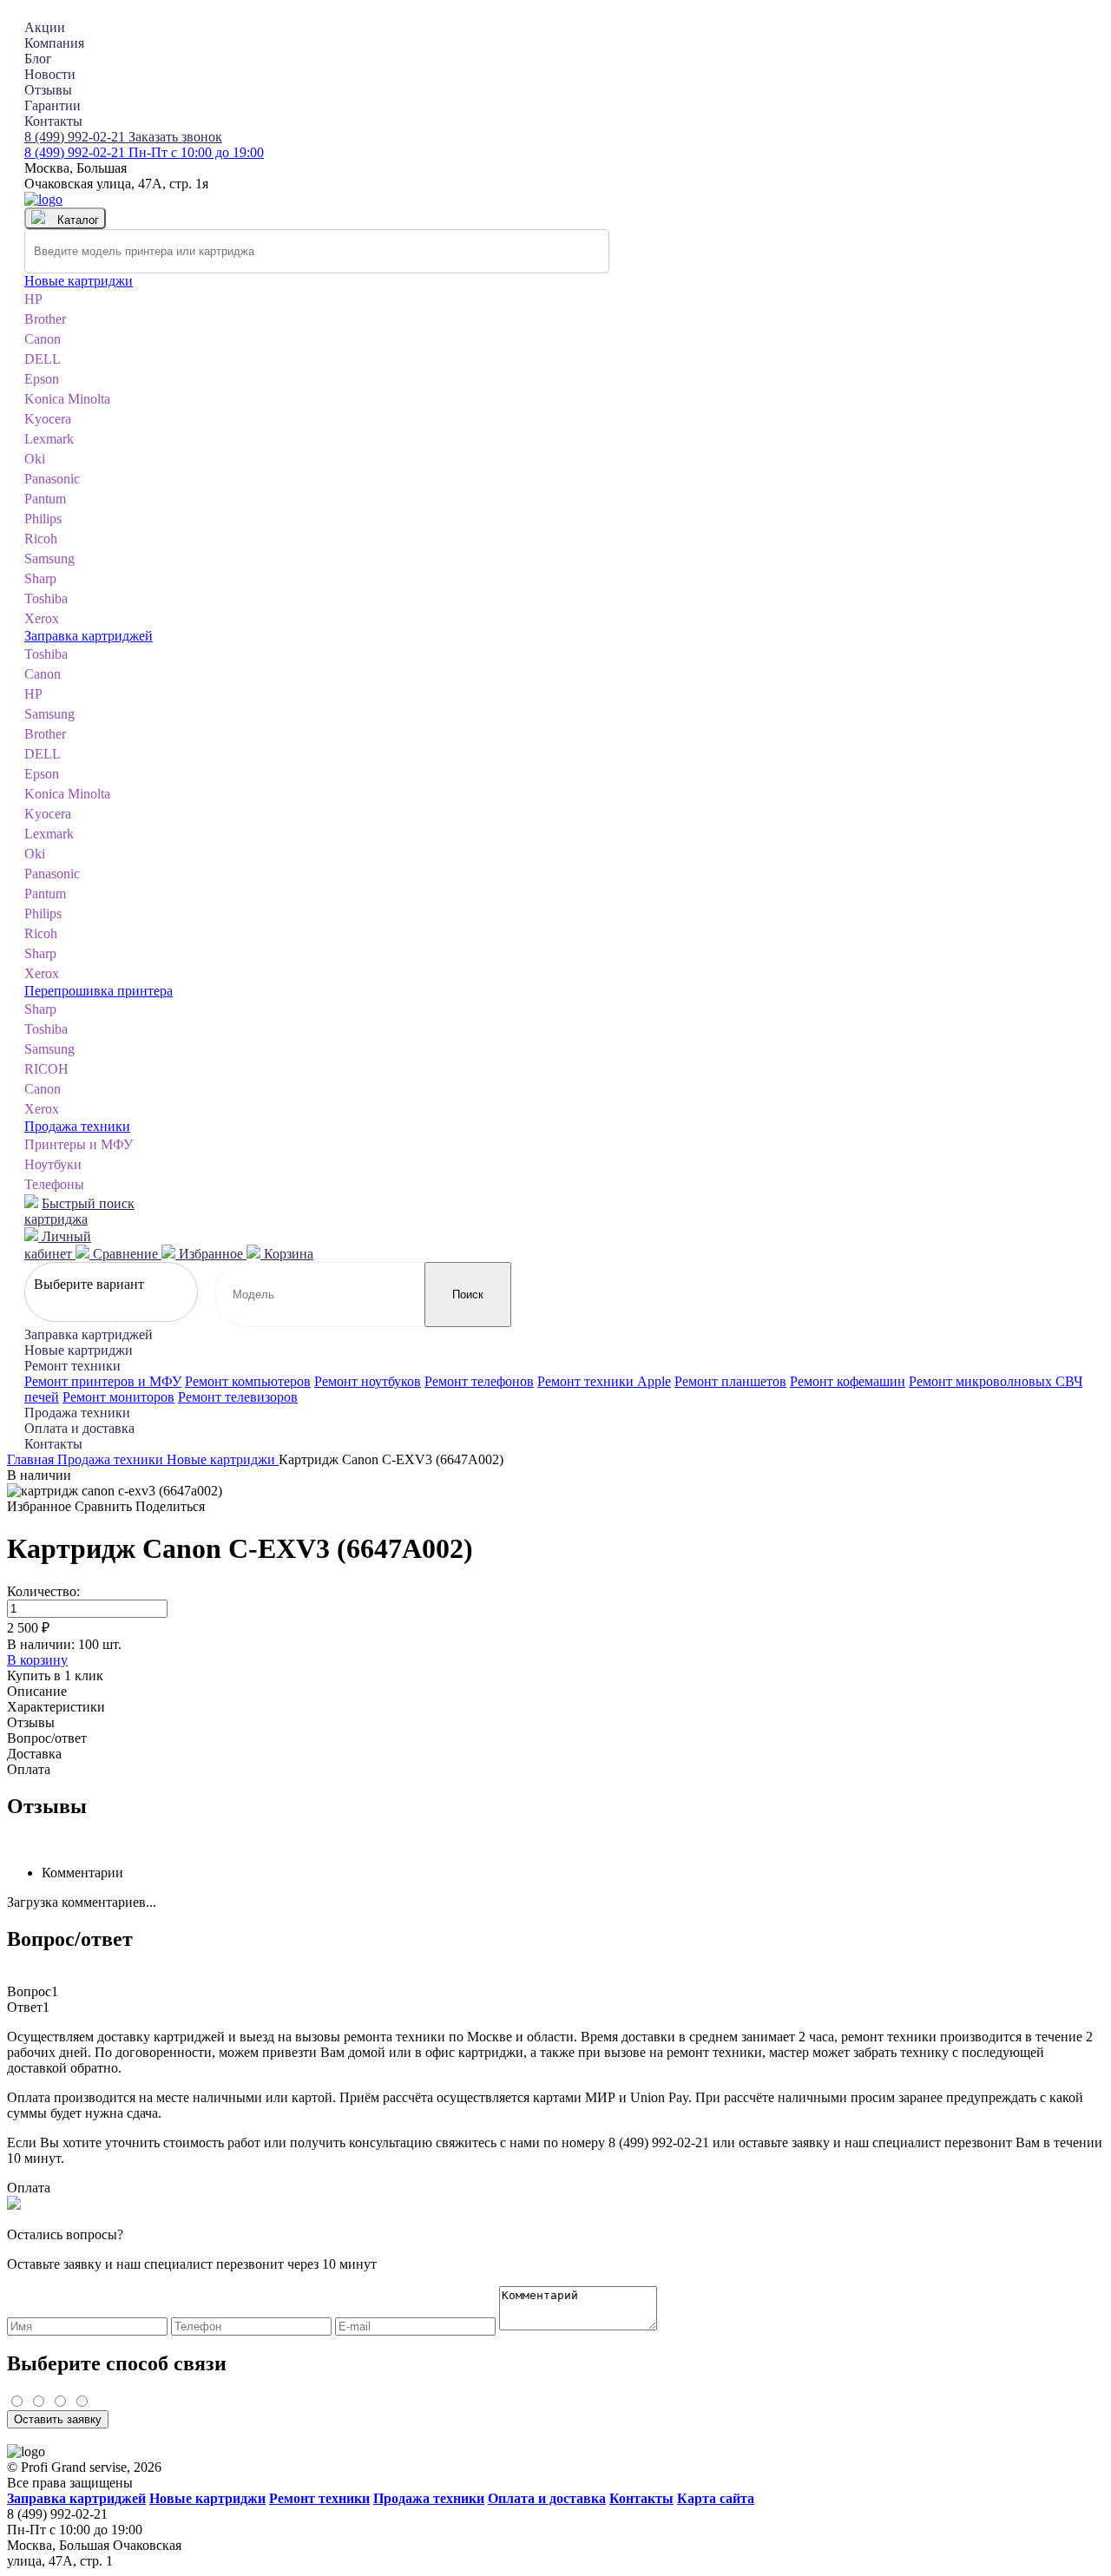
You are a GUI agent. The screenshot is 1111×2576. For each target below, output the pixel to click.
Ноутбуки (53, 1164)
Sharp (40, 578)
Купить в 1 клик (55, 1676)
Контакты (53, 121)
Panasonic (52, 479)
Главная (32, 1459)
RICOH (46, 1069)
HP (33, 299)
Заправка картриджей (89, 636)
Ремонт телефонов (479, 1381)
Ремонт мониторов (118, 1397)
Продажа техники (77, 1126)
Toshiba (46, 598)
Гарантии (53, 105)
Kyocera (48, 419)
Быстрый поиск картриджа (79, 1211)
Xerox (42, 618)
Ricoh (41, 539)
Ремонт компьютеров (248, 1381)
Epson (42, 379)
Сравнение (125, 1254)
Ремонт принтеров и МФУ (103, 1381)
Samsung (49, 559)
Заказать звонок (175, 137)
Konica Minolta (67, 399)
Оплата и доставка (79, 1428)
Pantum (45, 499)
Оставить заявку (58, 2419)
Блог (38, 59)
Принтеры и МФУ (79, 1144)
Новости (50, 74)
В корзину (37, 1660)
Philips (43, 519)
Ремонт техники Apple (604, 1381)
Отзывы (48, 90)
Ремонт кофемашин (848, 1381)
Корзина (287, 1254)
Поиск (468, 1295)
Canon (43, 339)
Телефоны (54, 1184)
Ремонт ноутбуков (368, 1381)
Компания (54, 43)
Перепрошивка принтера (99, 991)
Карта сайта (716, 2498)
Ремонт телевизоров (238, 1397)
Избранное (211, 1254)
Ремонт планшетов (730, 1381)
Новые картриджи (79, 281)
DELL (43, 359)
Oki (35, 459)
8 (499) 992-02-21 (76, 137)
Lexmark (49, 439)
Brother (45, 319)
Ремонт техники (72, 1366)
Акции (45, 27)
